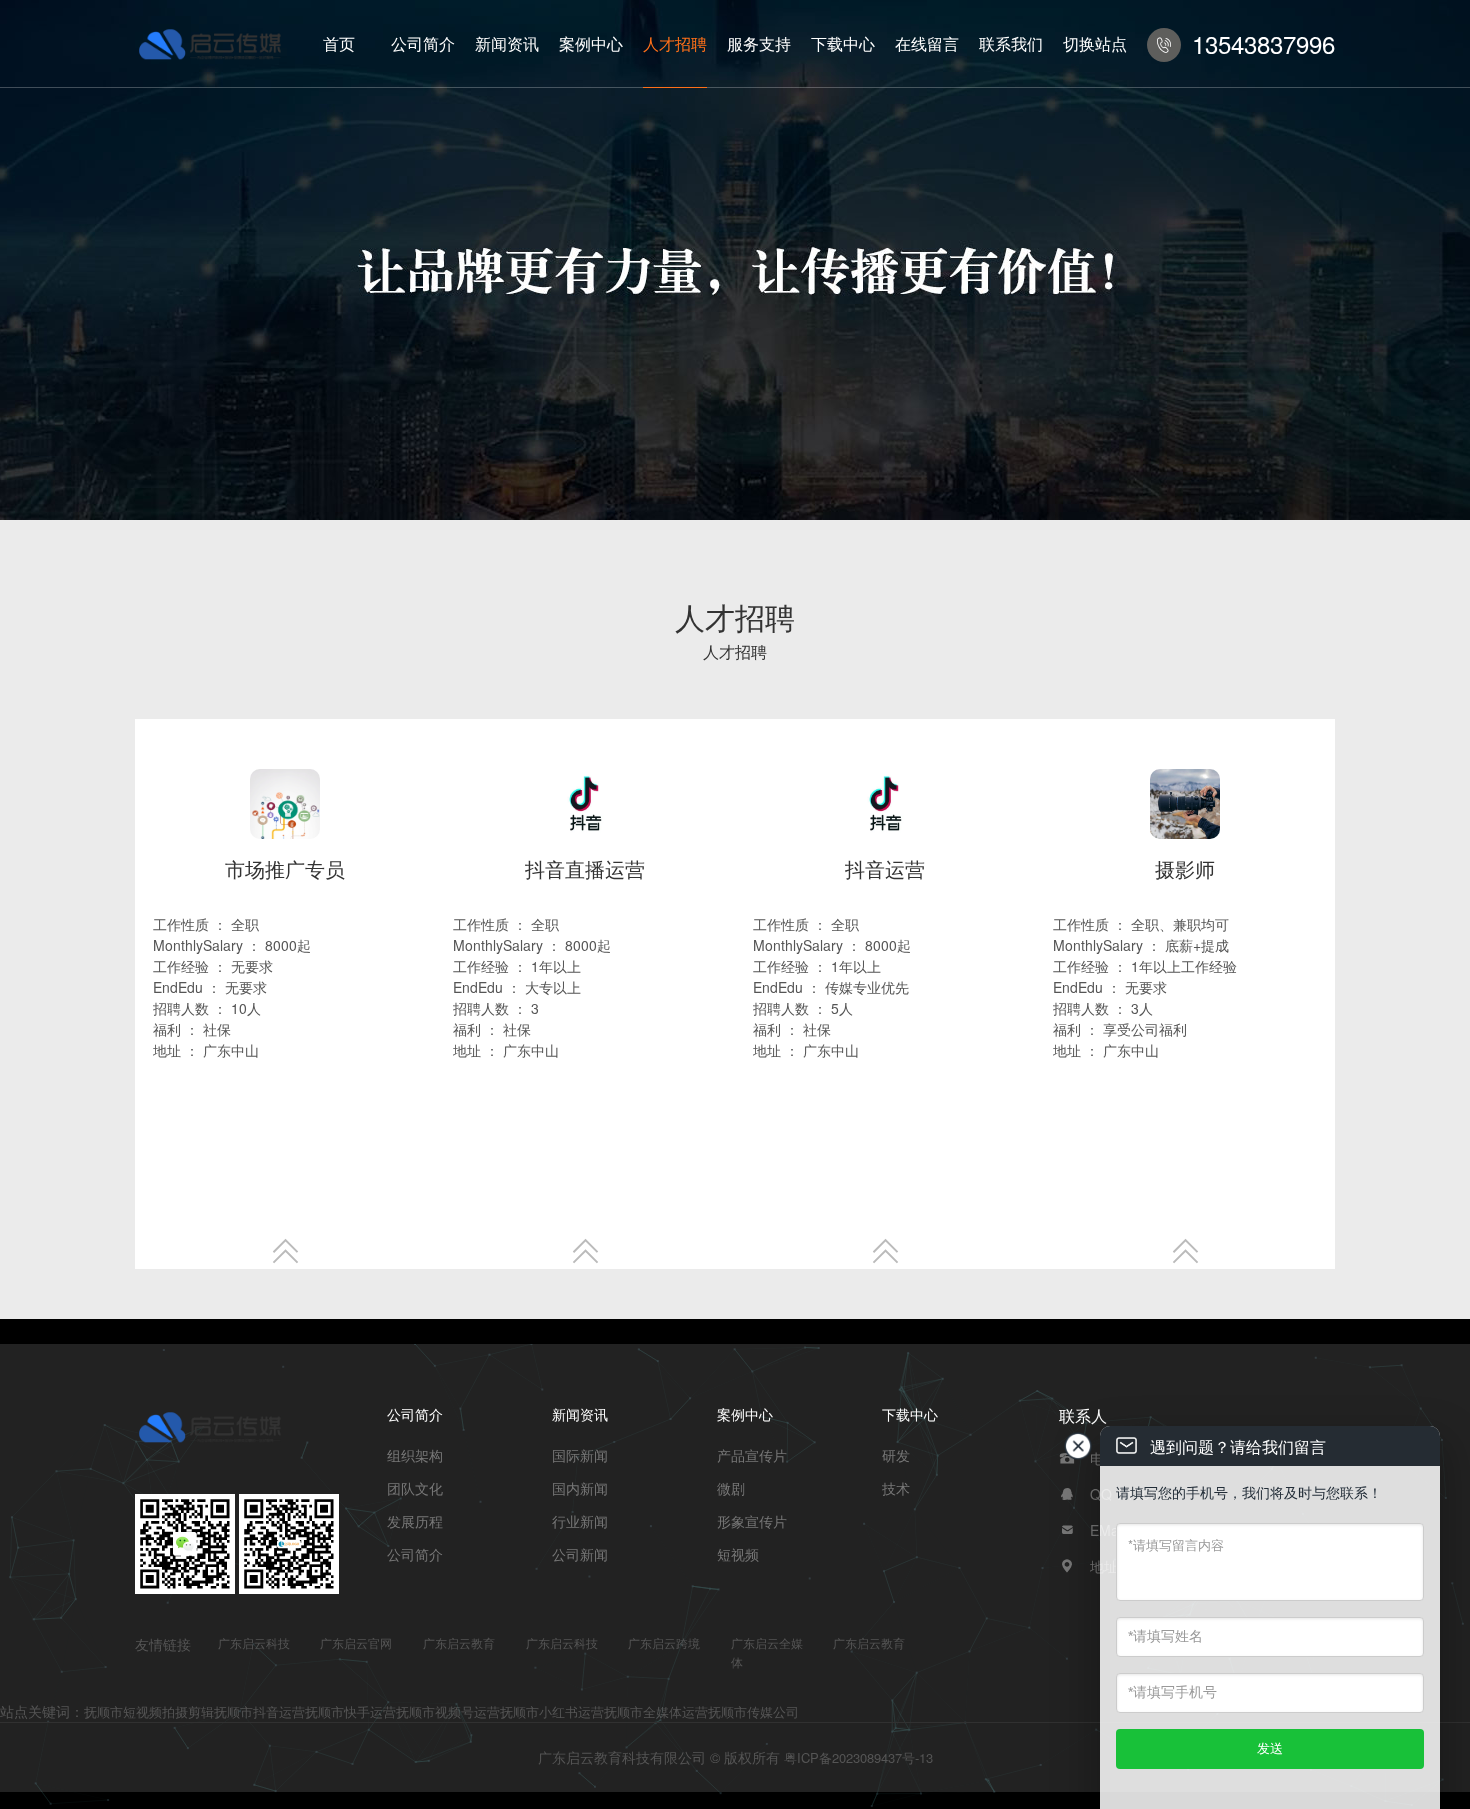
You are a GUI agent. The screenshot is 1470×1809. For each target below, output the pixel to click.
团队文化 (415, 1488)
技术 (896, 1488)
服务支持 (759, 43)
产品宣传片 (752, 1455)
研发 (896, 1455)
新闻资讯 (507, 43)
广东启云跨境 (664, 1642)
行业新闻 (580, 1521)
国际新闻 (580, 1455)
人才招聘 (675, 43)
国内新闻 (580, 1488)
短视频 (738, 1554)
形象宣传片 (752, 1521)
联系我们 (1011, 43)
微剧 (731, 1488)
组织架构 (415, 1455)
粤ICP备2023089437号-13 (858, 1757)
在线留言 (927, 43)
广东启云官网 (356, 1642)
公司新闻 (580, 1554)
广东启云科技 (254, 1642)
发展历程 (415, 1521)
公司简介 (423, 43)
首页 (339, 43)
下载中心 (843, 43)
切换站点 (1095, 43)
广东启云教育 (459, 1642)
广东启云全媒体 (767, 1652)
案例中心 (591, 43)
